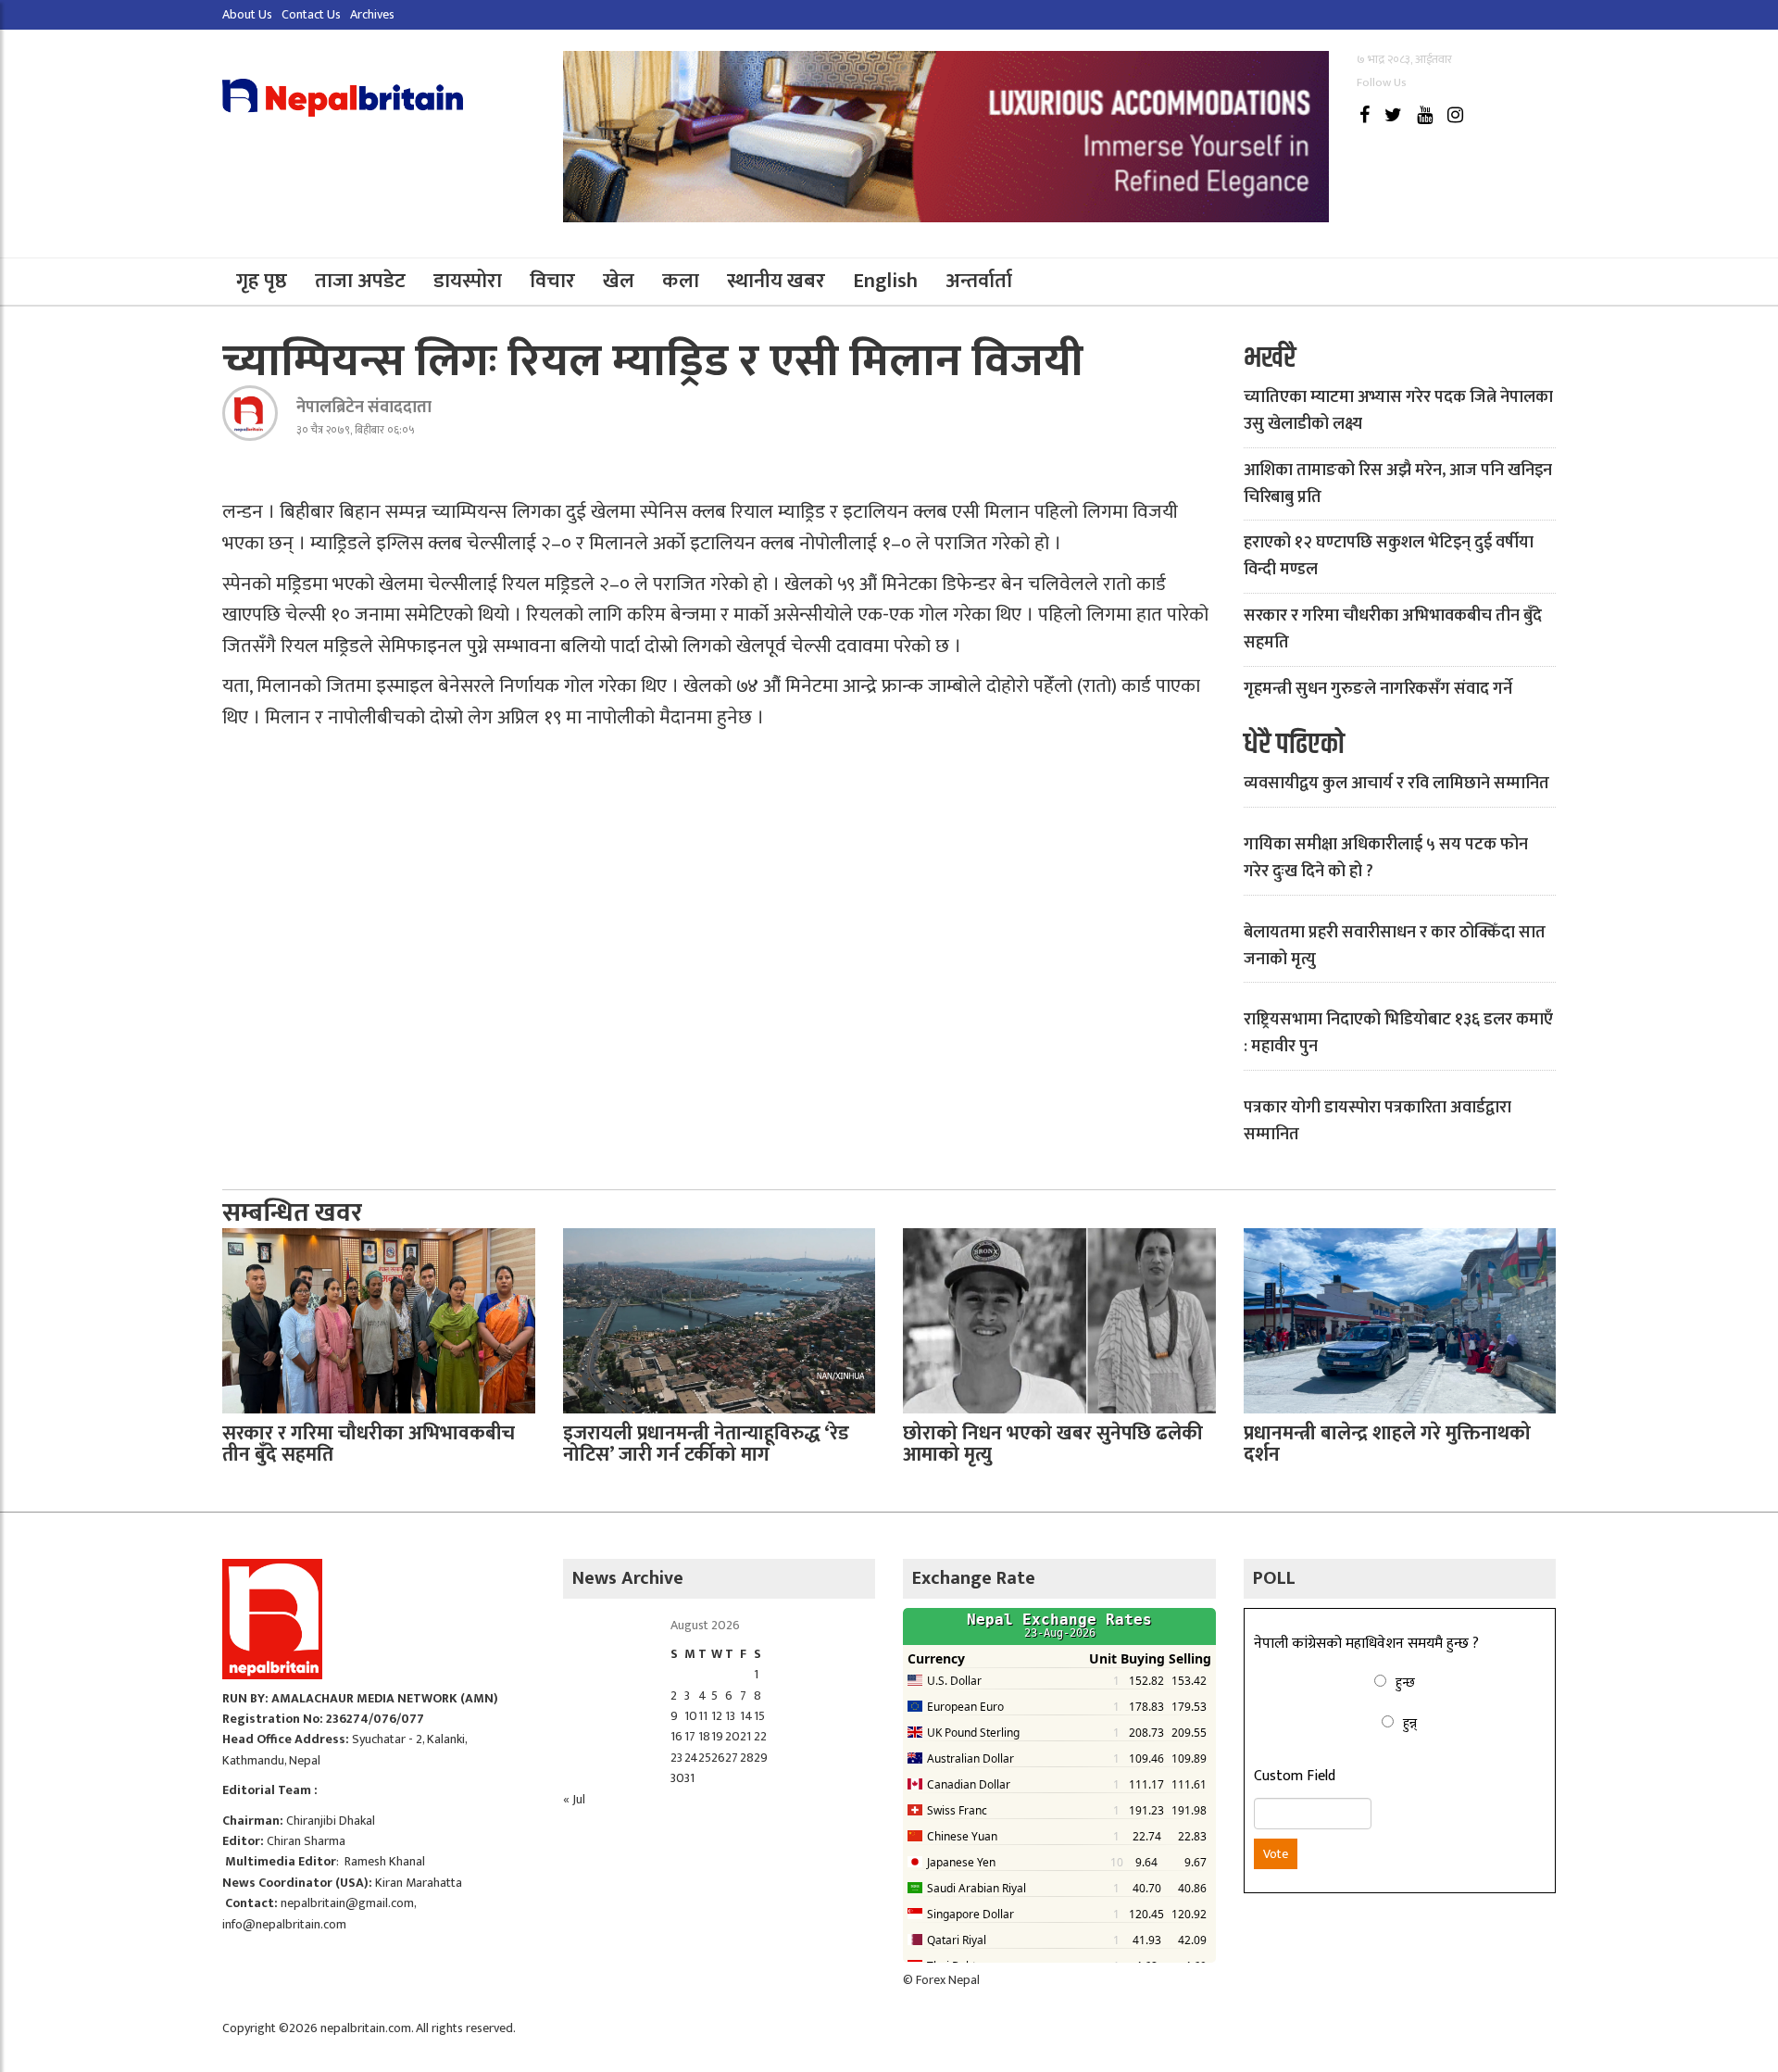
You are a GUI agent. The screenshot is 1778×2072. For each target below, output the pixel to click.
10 (691, 1716)
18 (704, 1736)
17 (690, 1736)
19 (717, 1736)
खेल (619, 281)
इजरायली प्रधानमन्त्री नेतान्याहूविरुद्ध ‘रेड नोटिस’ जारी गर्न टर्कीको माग (706, 1444)
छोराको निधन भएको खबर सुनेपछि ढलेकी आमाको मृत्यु (1053, 1444)
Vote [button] (1276, 1854)
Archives (372, 14)
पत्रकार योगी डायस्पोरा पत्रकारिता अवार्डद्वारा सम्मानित (1377, 1121)
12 (717, 1716)
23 (676, 1758)
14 (746, 1716)
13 (730, 1716)
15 (759, 1716)
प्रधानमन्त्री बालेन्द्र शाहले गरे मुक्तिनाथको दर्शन (1387, 1444)
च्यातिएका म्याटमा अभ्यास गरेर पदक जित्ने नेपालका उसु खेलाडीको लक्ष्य (1398, 411)
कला (681, 281)
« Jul (574, 1799)
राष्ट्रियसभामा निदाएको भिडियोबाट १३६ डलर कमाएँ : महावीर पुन (1398, 1033)
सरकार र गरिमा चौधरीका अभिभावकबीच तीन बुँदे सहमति (1393, 629)
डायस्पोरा (468, 281)
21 (745, 1736)
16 (676, 1736)
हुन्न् (1410, 1723)
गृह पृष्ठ (262, 281)
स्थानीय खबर (776, 281)
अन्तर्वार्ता (979, 281)
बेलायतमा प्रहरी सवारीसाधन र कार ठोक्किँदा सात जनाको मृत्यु (1395, 946)
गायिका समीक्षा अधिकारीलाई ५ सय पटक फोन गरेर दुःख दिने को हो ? (1386, 858)
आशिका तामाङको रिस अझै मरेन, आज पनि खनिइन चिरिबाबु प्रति (1398, 484)
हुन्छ (1405, 1683)
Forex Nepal (948, 1980)
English (885, 281)
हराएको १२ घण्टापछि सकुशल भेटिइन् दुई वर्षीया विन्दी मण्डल (1389, 556)
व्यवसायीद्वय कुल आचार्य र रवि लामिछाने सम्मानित (1396, 784)
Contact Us (311, 14)
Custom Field (1295, 1777)
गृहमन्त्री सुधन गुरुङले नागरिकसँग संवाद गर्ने (1378, 689)
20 (732, 1736)
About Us (247, 14)
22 (760, 1736)
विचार (552, 281)
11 (703, 1716)
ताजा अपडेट (360, 281)
